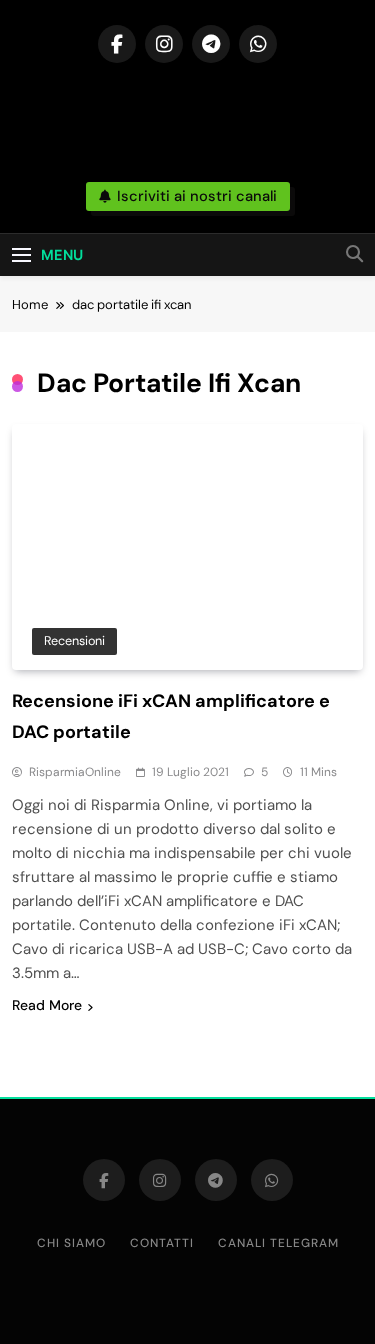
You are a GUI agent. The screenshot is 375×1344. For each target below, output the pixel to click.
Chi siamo (71, 1243)
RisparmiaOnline (75, 772)
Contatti (162, 1243)
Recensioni (74, 640)
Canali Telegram (278, 1243)
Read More (47, 1005)
